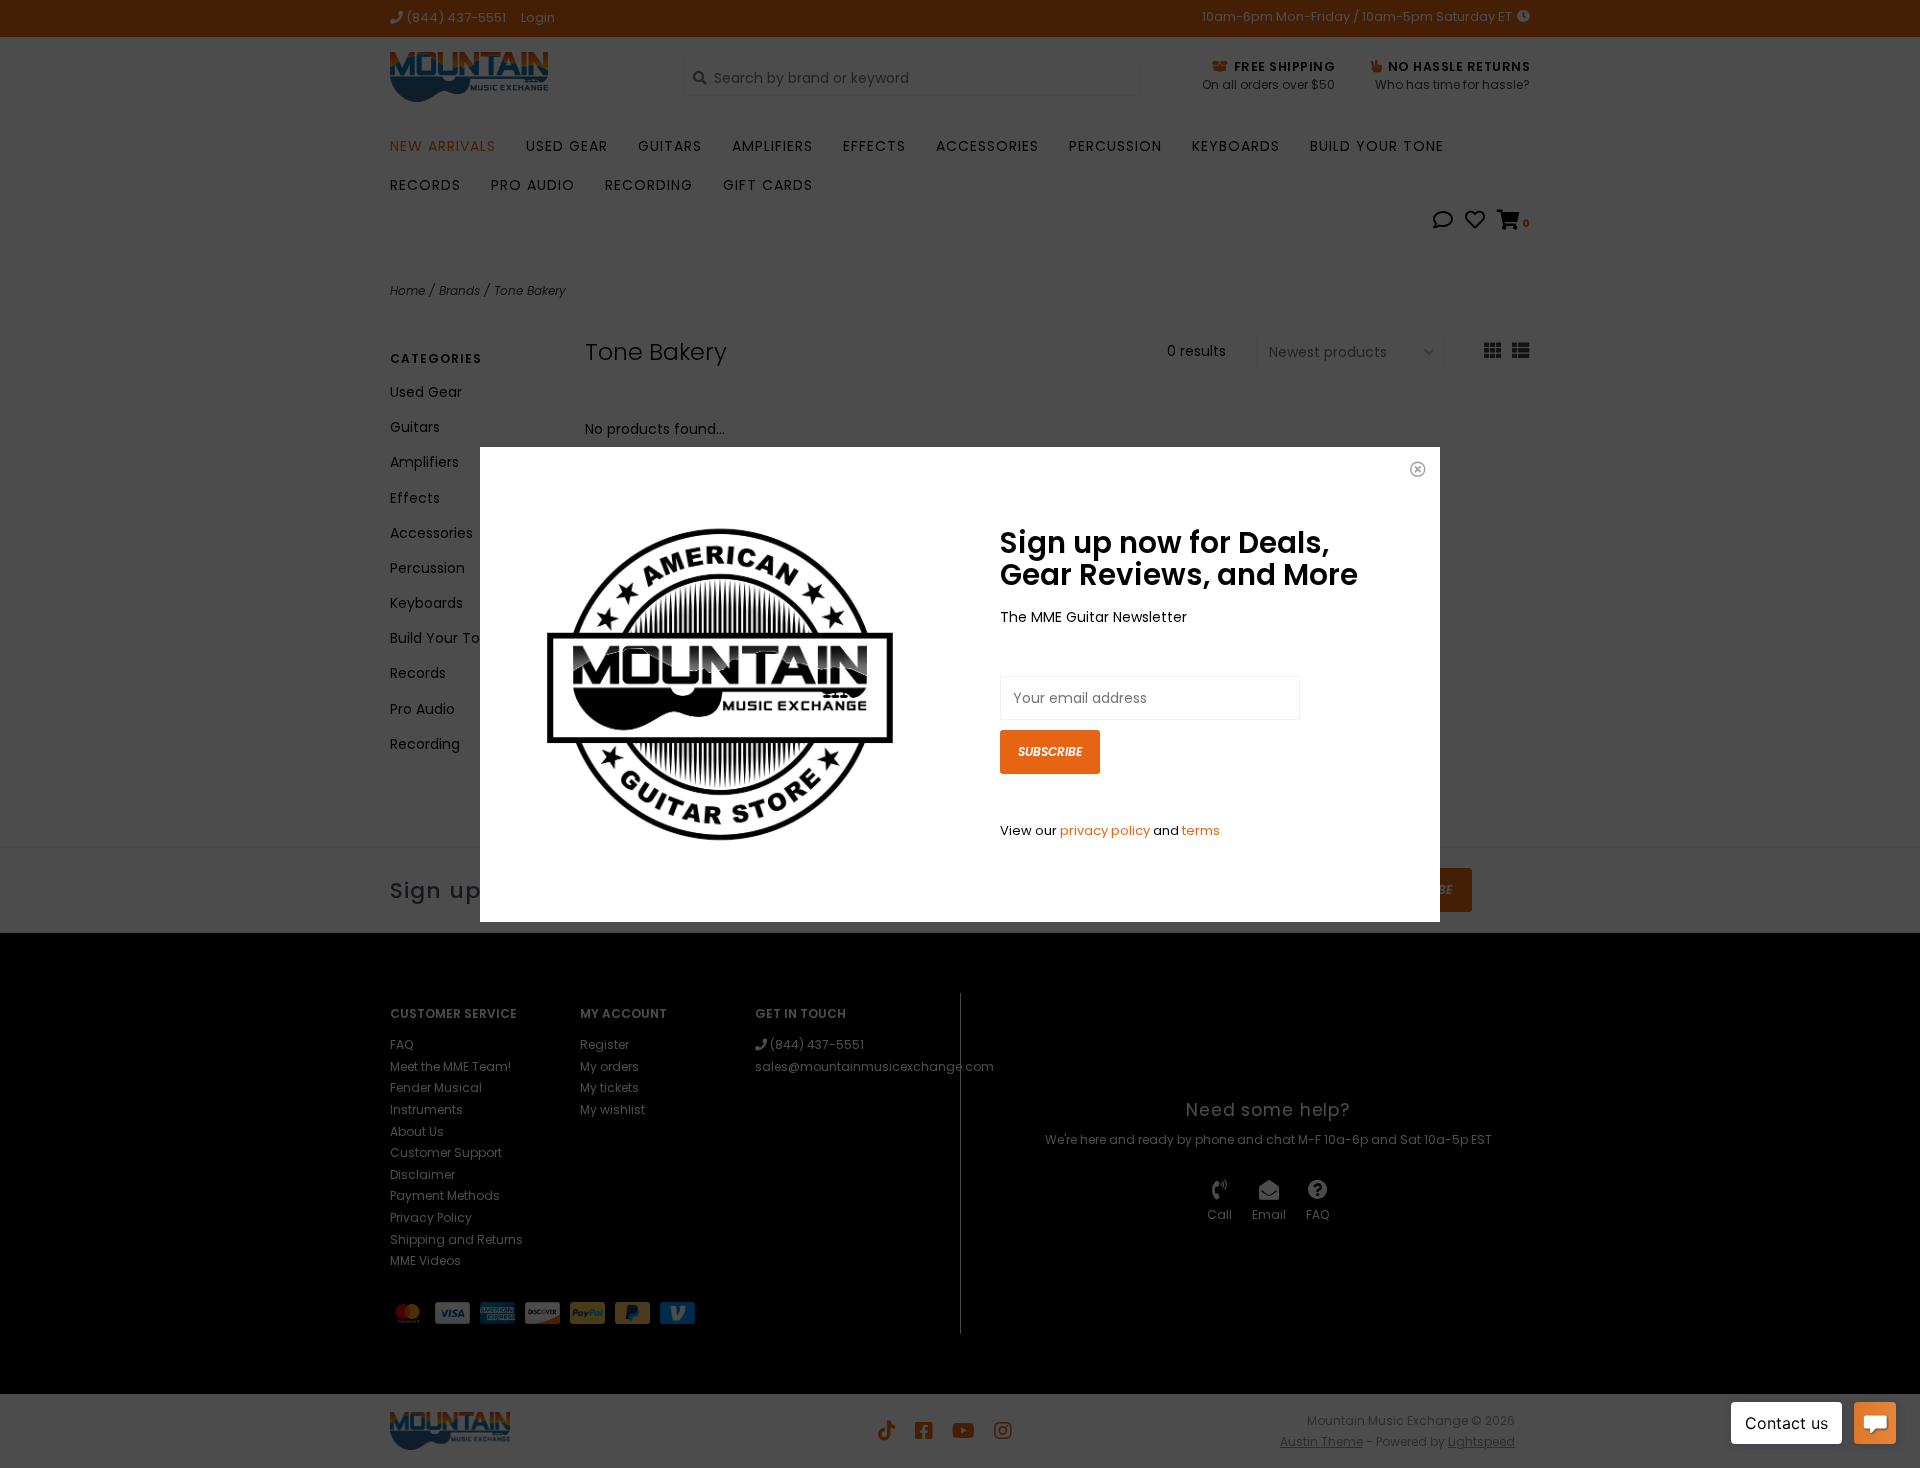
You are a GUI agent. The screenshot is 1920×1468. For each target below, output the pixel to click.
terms (1201, 830)
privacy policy (1105, 830)
